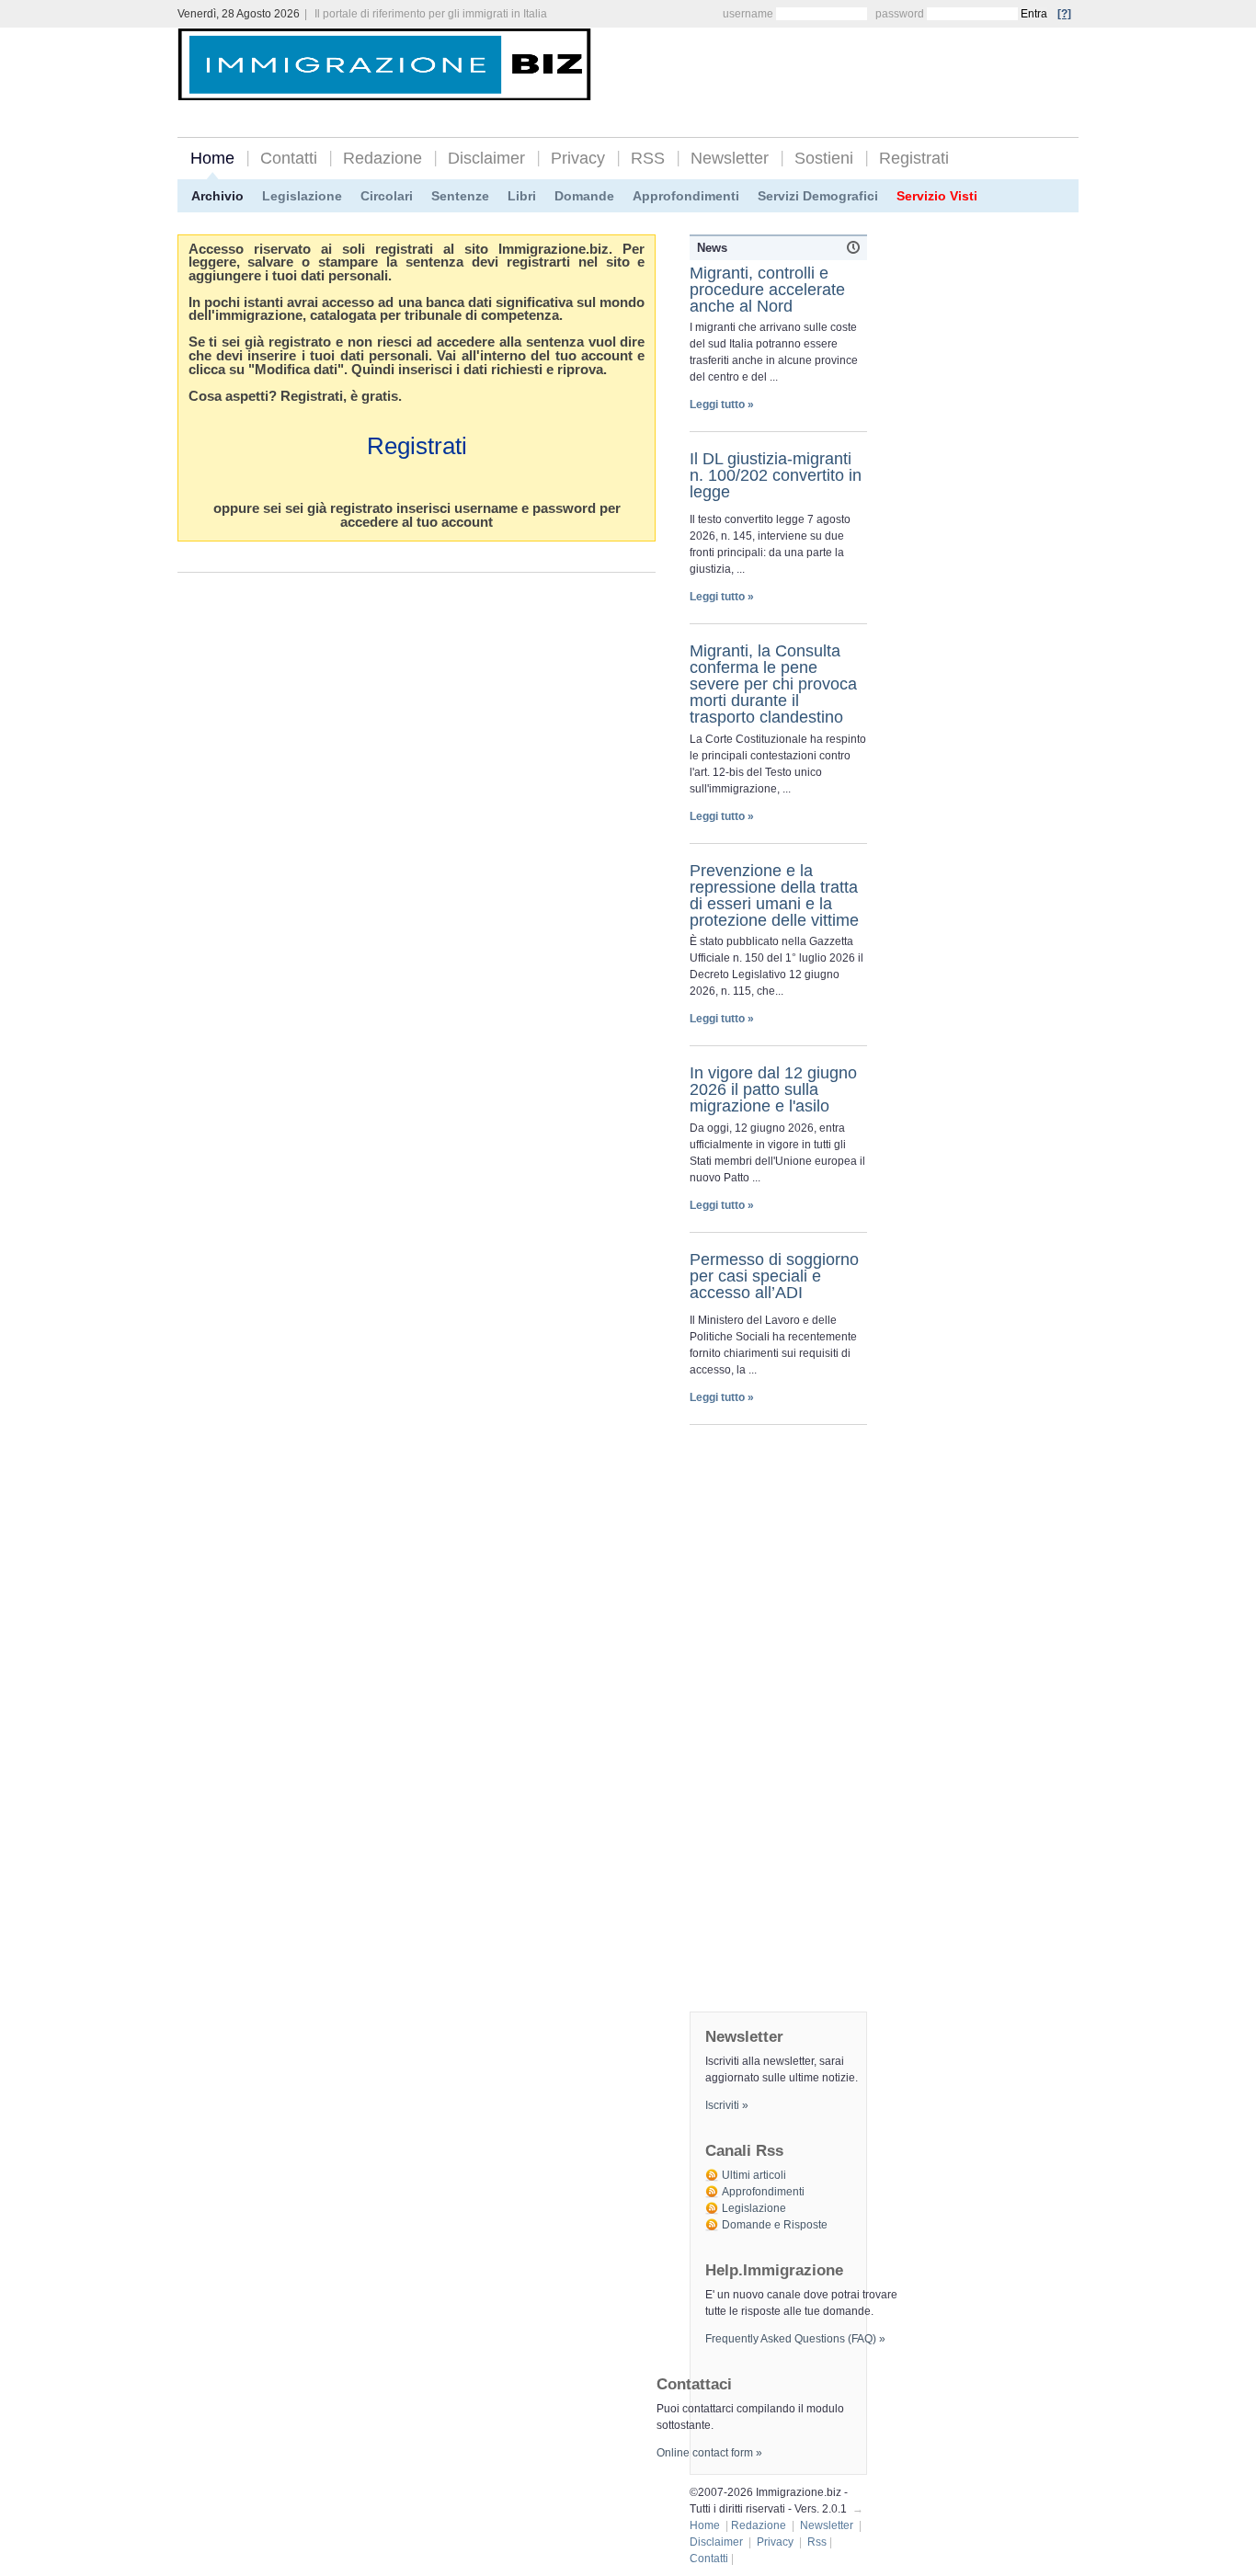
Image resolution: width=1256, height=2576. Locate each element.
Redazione (383, 158)
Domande (584, 196)
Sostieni (824, 158)
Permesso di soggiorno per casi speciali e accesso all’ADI (774, 1276)
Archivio (217, 196)
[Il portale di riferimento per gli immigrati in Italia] (384, 86)
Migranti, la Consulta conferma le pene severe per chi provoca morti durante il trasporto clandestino (773, 684)
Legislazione (302, 196)
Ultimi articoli (754, 2175)
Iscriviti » (727, 2105)
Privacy (578, 158)
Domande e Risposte (775, 2225)
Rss (817, 2542)
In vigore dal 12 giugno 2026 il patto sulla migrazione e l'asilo (773, 1089)
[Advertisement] (863, 66)
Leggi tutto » (722, 405)
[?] (1064, 14)
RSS (648, 158)
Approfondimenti (686, 196)
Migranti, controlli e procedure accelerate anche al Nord (767, 290)
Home (212, 158)
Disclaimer (486, 158)
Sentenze (460, 196)
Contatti (289, 158)
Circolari (387, 196)
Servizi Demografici (818, 196)
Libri (522, 196)
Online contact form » (709, 2453)
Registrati (914, 158)
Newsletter (730, 158)
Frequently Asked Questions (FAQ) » (795, 2339)
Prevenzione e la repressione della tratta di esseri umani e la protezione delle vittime (774, 895)
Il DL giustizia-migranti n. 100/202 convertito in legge (776, 475)
